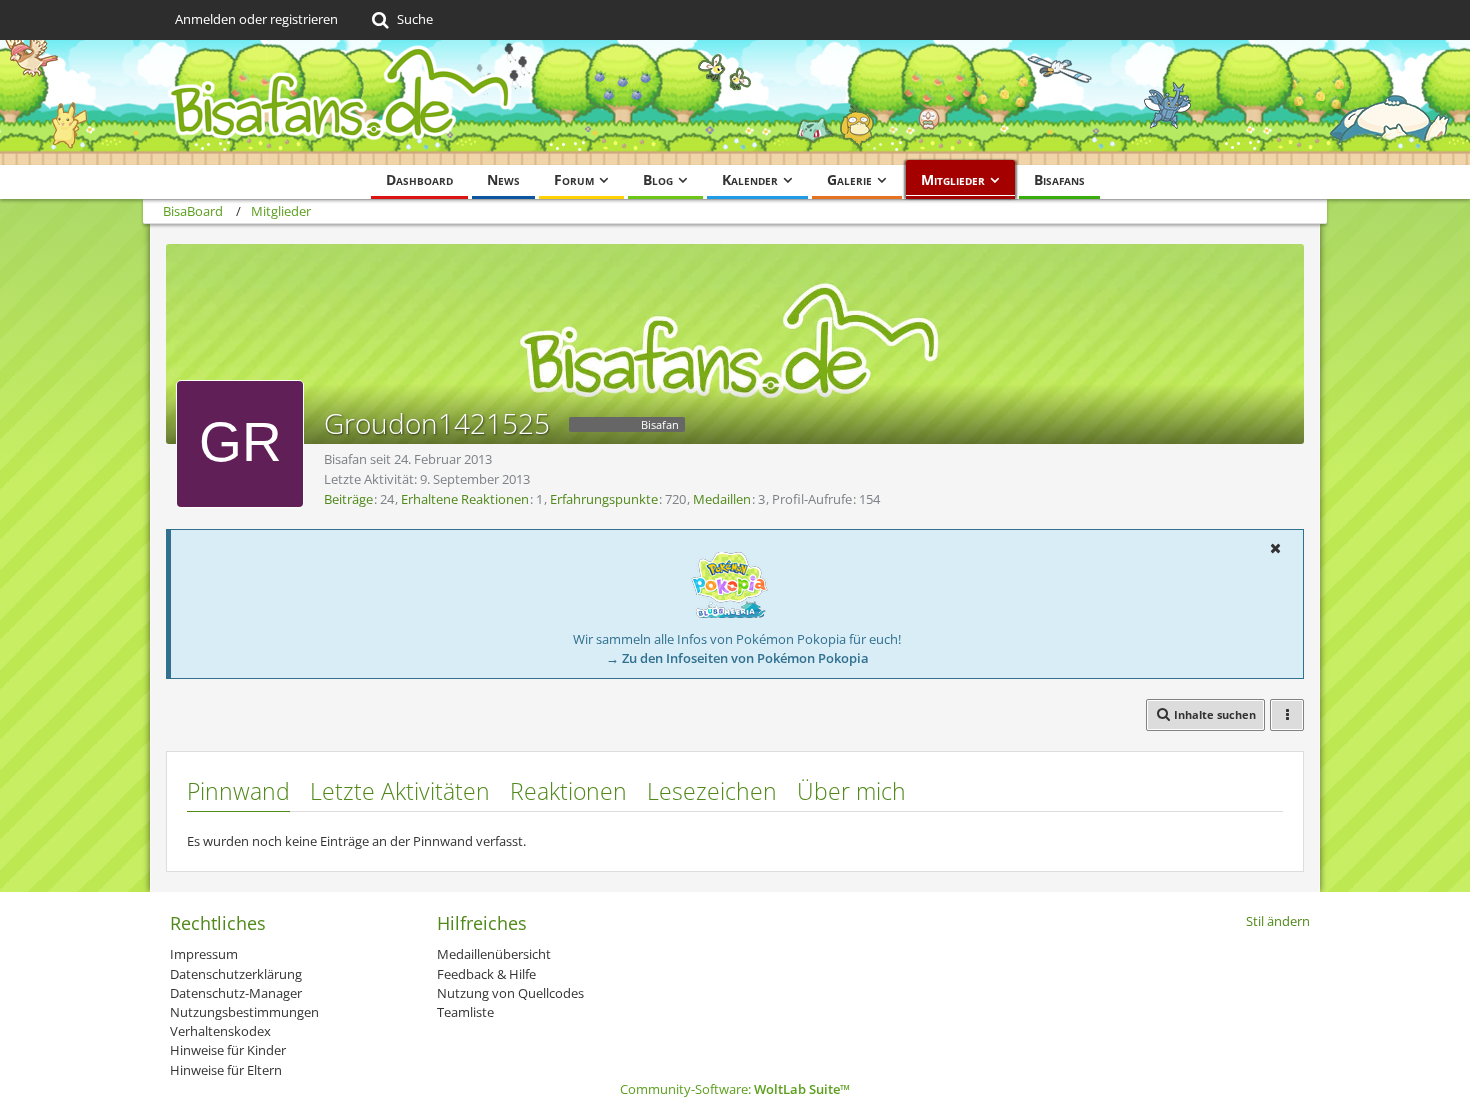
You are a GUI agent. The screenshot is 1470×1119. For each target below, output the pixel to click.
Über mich (851, 791)
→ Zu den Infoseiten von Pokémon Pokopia (737, 658)
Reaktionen (568, 791)
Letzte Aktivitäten (400, 791)
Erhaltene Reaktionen (465, 499)
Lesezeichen (712, 791)
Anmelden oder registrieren (256, 19)
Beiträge (348, 499)
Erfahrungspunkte (604, 499)
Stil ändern (1278, 921)
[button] (1275, 548)
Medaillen (722, 499)
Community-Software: (735, 1089)
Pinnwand (238, 791)
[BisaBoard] (735, 102)
